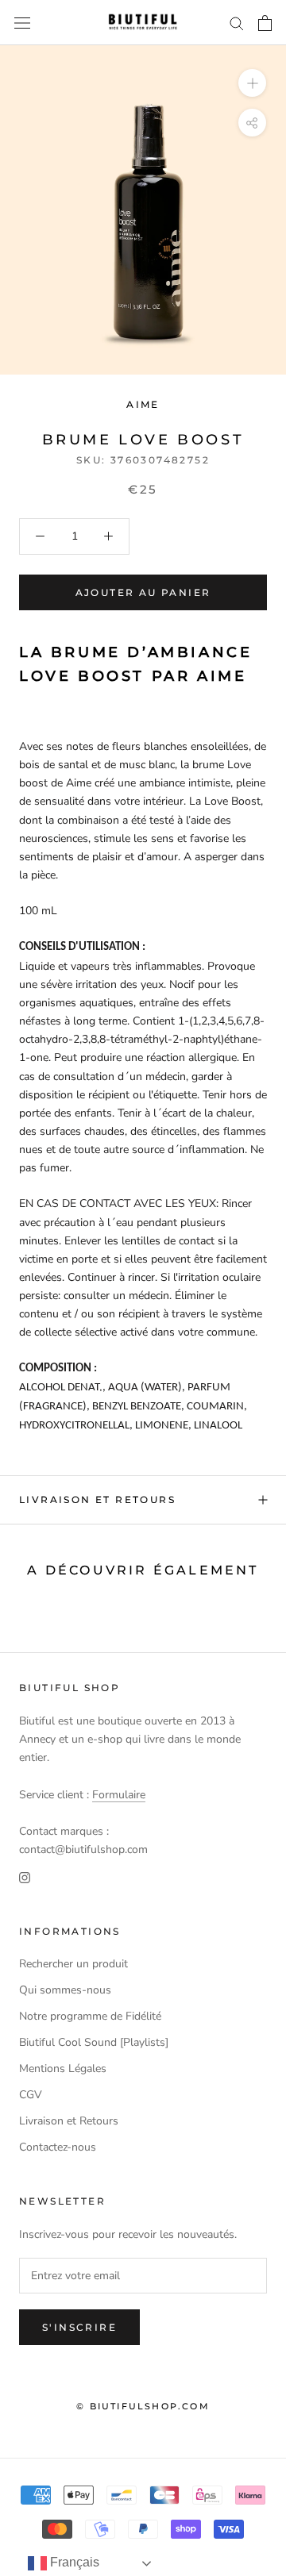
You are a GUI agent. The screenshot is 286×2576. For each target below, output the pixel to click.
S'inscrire (79, 2327)
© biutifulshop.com (143, 2406)
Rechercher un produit (73, 1964)
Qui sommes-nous (65, 1990)
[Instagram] (25, 1876)
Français (73, 2562)
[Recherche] (237, 23)
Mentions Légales (63, 2068)
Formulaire (119, 1795)
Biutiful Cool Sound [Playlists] (94, 2042)
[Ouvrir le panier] (265, 23)
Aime (143, 404)
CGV (31, 2095)
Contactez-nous (58, 2147)
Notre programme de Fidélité (90, 2016)
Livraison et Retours (97, 1499)
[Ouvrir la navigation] (22, 23)
